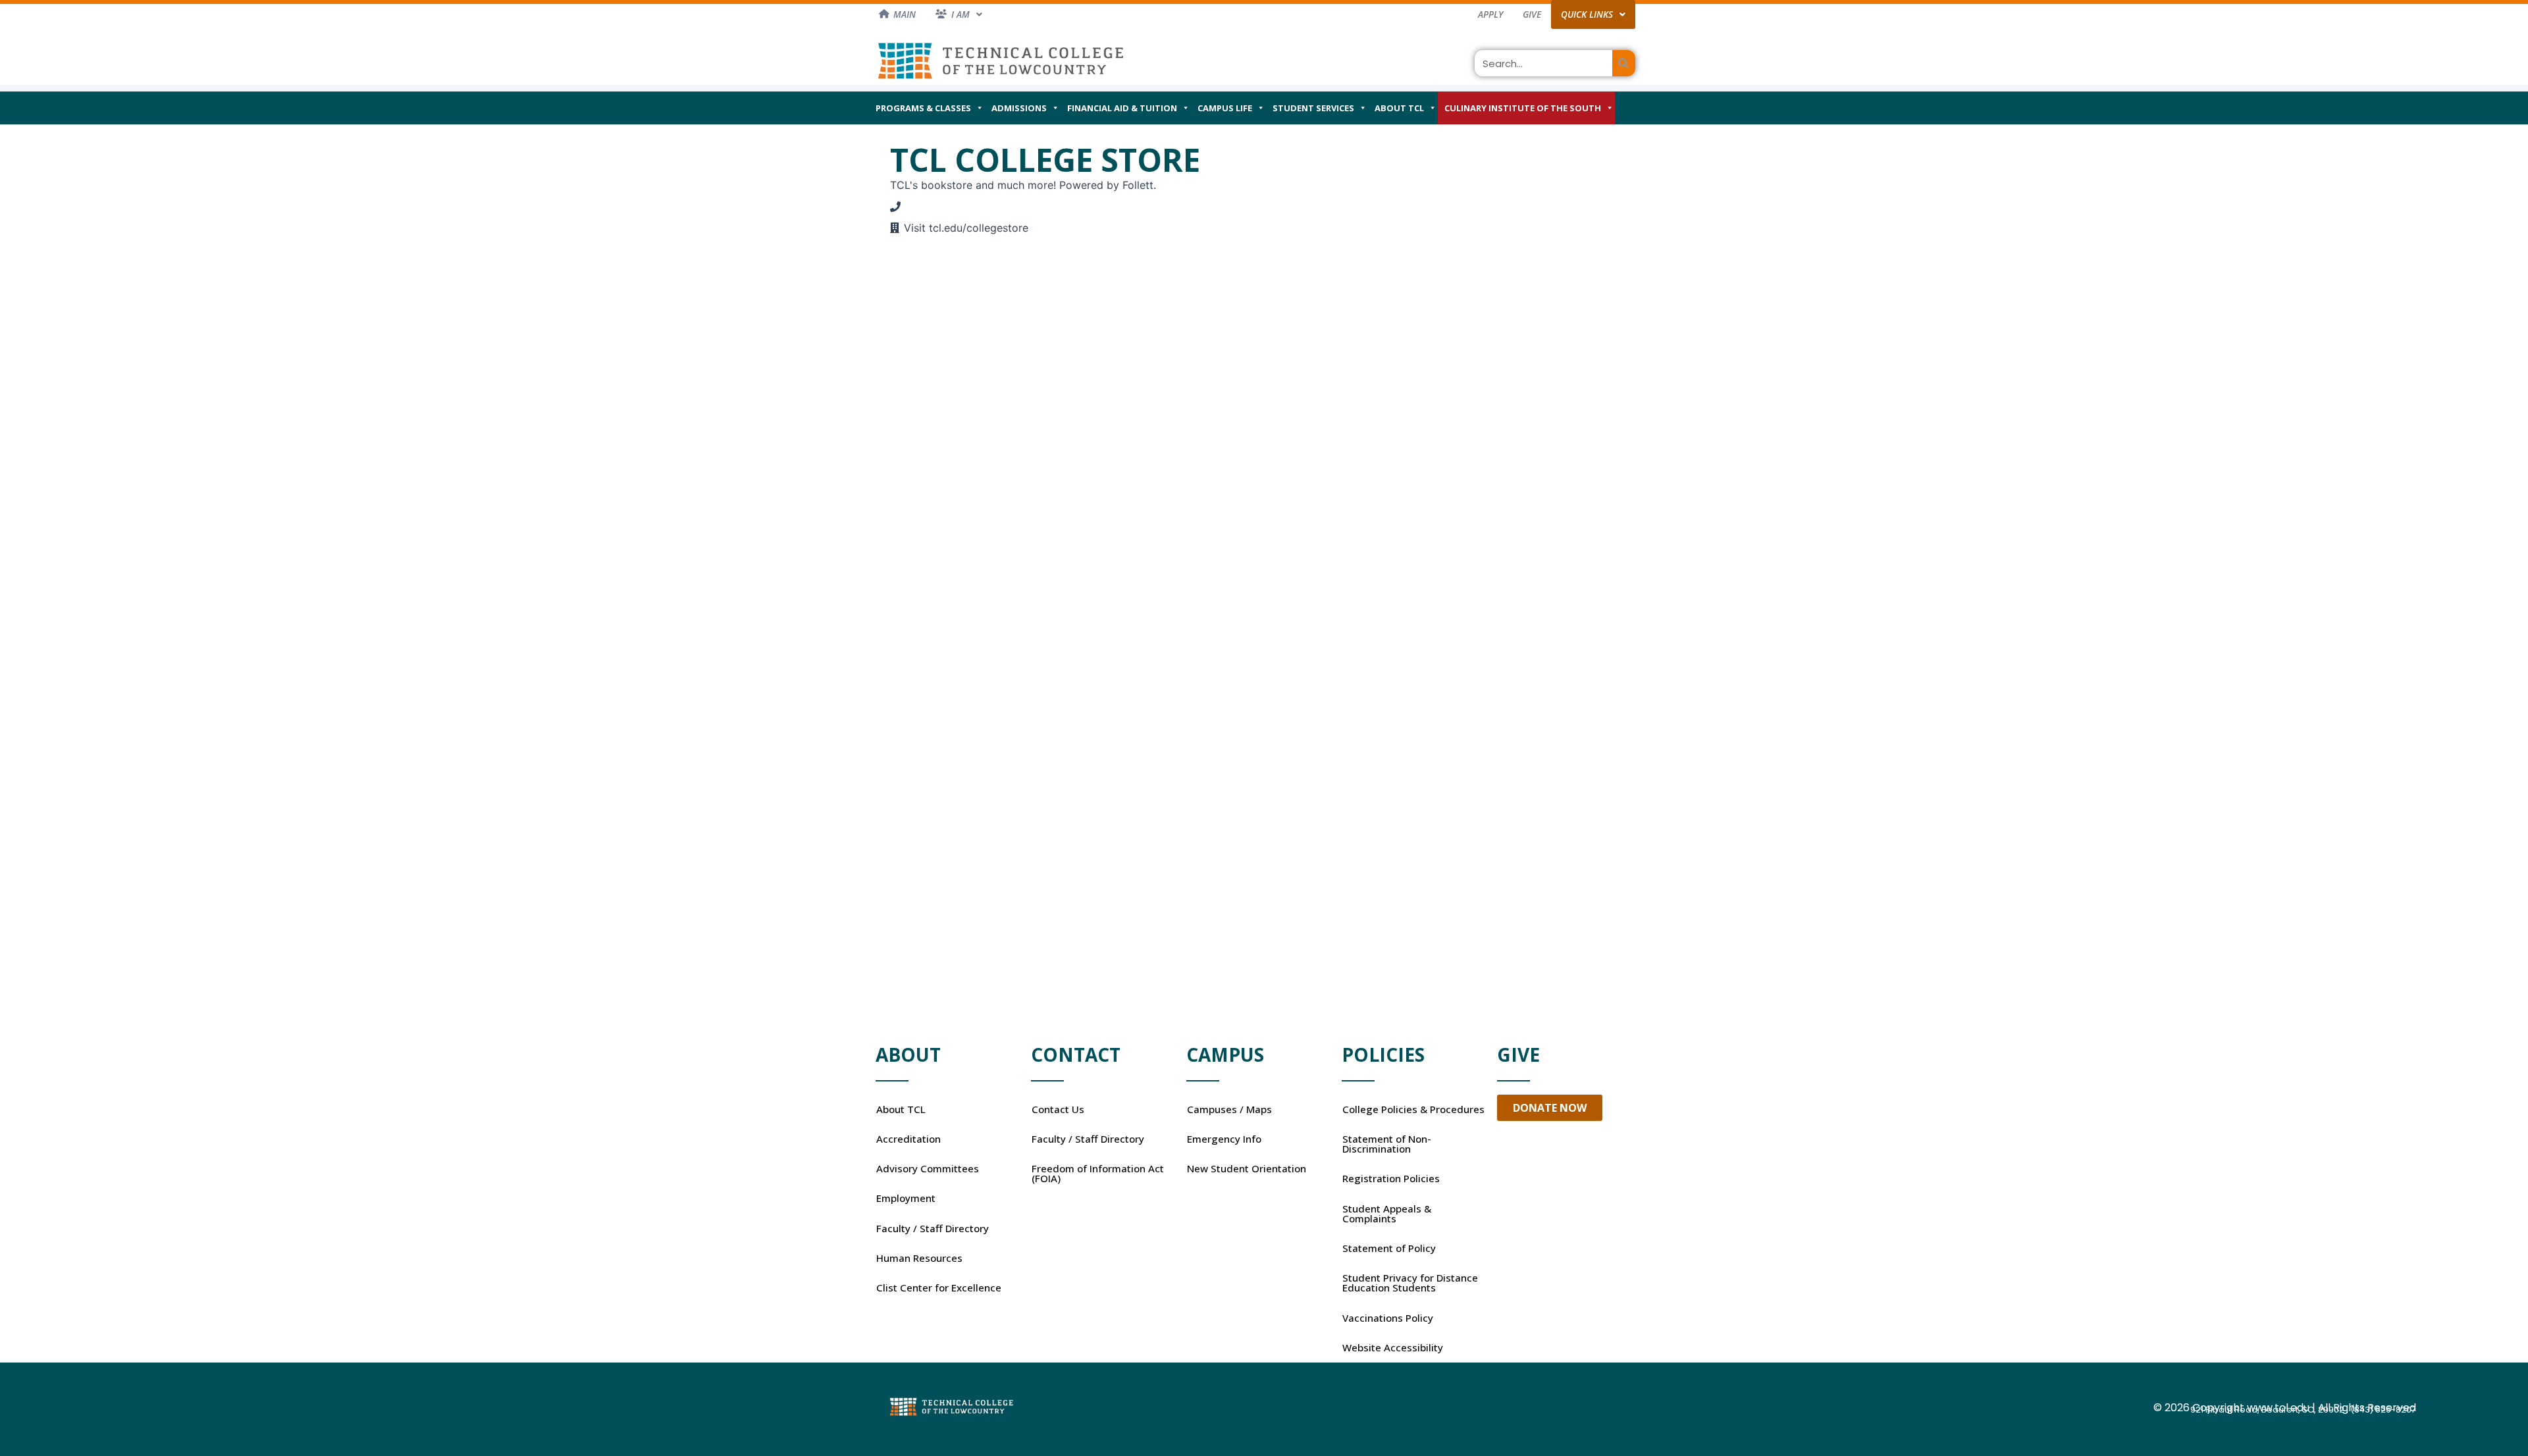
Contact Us (1058, 1109)
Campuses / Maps (1229, 1109)
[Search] (1624, 63)
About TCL (1399, 108)
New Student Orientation (1247, 1168)
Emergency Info (1224, 1139)
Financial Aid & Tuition (1122, 108)
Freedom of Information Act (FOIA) (1098, 1173)
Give (1532, 14)
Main (905, 14)
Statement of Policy (1389, 1248)
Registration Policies (1391, 1178)
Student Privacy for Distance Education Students (1410, 1283)
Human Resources (919, 1258)
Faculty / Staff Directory (933, 1228)
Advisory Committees (928, 1168)
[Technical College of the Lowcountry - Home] (1001, 60)
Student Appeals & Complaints (1387, 1213)
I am (961, 14)
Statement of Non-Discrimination (1387, 1144)
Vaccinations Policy (1388, 1318)
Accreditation (908, 1139)
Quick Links (1587, 14)
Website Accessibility (1393, 1347)
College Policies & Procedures (1413, 1109)
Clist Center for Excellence (939, 1287)
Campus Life (1225, 108)
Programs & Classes (923, 108)
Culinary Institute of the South (1523, 108)
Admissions (1019, 108)
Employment (906, 1198)
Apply (1490, 14)
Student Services (1313, 108)
